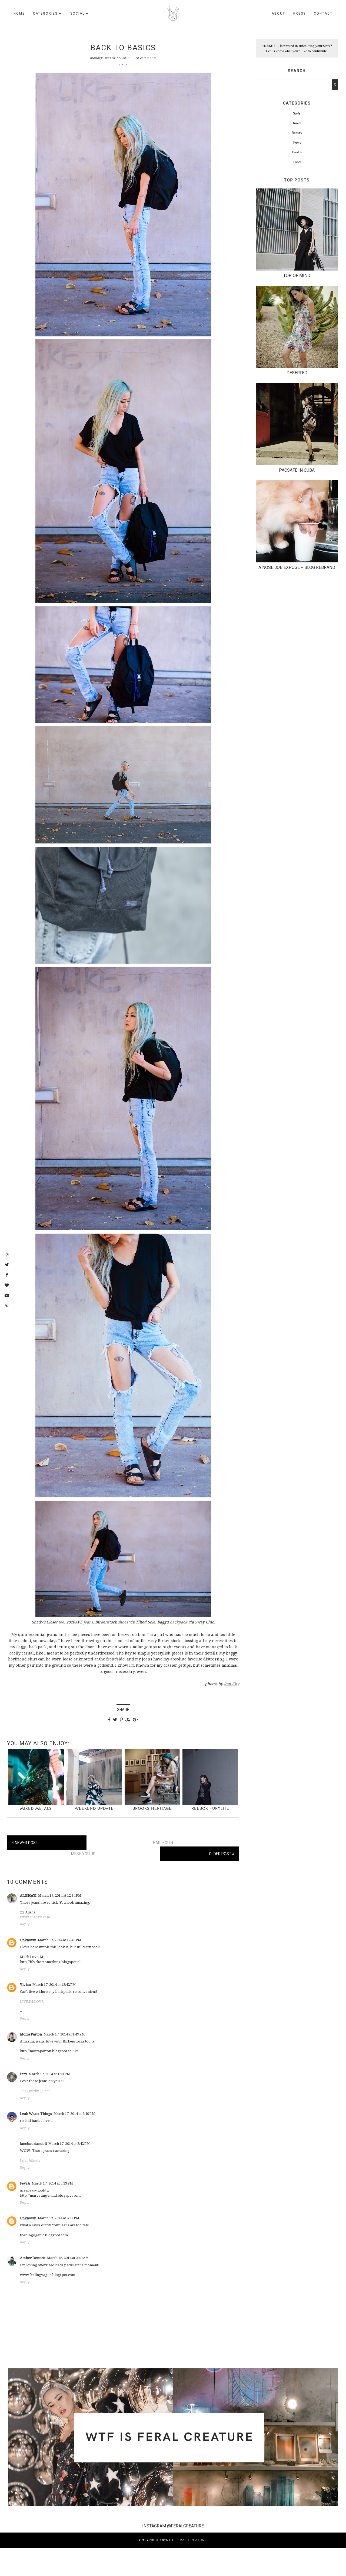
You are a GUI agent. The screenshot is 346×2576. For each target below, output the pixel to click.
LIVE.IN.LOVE (32, 2001)
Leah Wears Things (36, 2114)
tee (61, 1622)
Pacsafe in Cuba (297, 470)
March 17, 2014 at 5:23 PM (52, 2183)
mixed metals (36, 1809)
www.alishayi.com (35, 1917)
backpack (178, 1622)
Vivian (25, 1984)
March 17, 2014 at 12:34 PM (60, 1895)
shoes (123, 1622)
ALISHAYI (28, 1895)
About (278, 13)
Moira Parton (31, 2034)
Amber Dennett (33, 2258)
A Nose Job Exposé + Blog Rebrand (297, 567)
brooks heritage (152, 1809)
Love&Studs (30, 2160)
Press (300, 13)
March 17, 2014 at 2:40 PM (74, 2114)
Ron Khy (232, 1684)
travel (297, 123)
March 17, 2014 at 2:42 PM (69, 2143)
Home (19, 13)
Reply (25, 1924)
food (297, 162)
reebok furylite (210, 1809)
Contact (323, 13)
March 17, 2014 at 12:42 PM (54, 1984)
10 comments (146, 58)
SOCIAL (77, 13)
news (297, 143)
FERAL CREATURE (191, 2540)
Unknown (28, 1940)
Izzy (24, 2074)
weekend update (94, 1809)
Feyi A (25, 2183)
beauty (297, 133)
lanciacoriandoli (33, 2143)
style (123, 65)
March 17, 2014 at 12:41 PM (59, 1940)
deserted (297, 373)
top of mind (297, 276)
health (297, 152)
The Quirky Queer (35, 2091)
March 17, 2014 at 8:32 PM (59, 2218)
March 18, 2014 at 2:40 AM (68, 2258)
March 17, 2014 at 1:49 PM (64, 2034)
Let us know (275, 51)
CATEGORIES (45, 13)
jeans (88, 1622)
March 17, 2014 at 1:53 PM (49, 2074)
